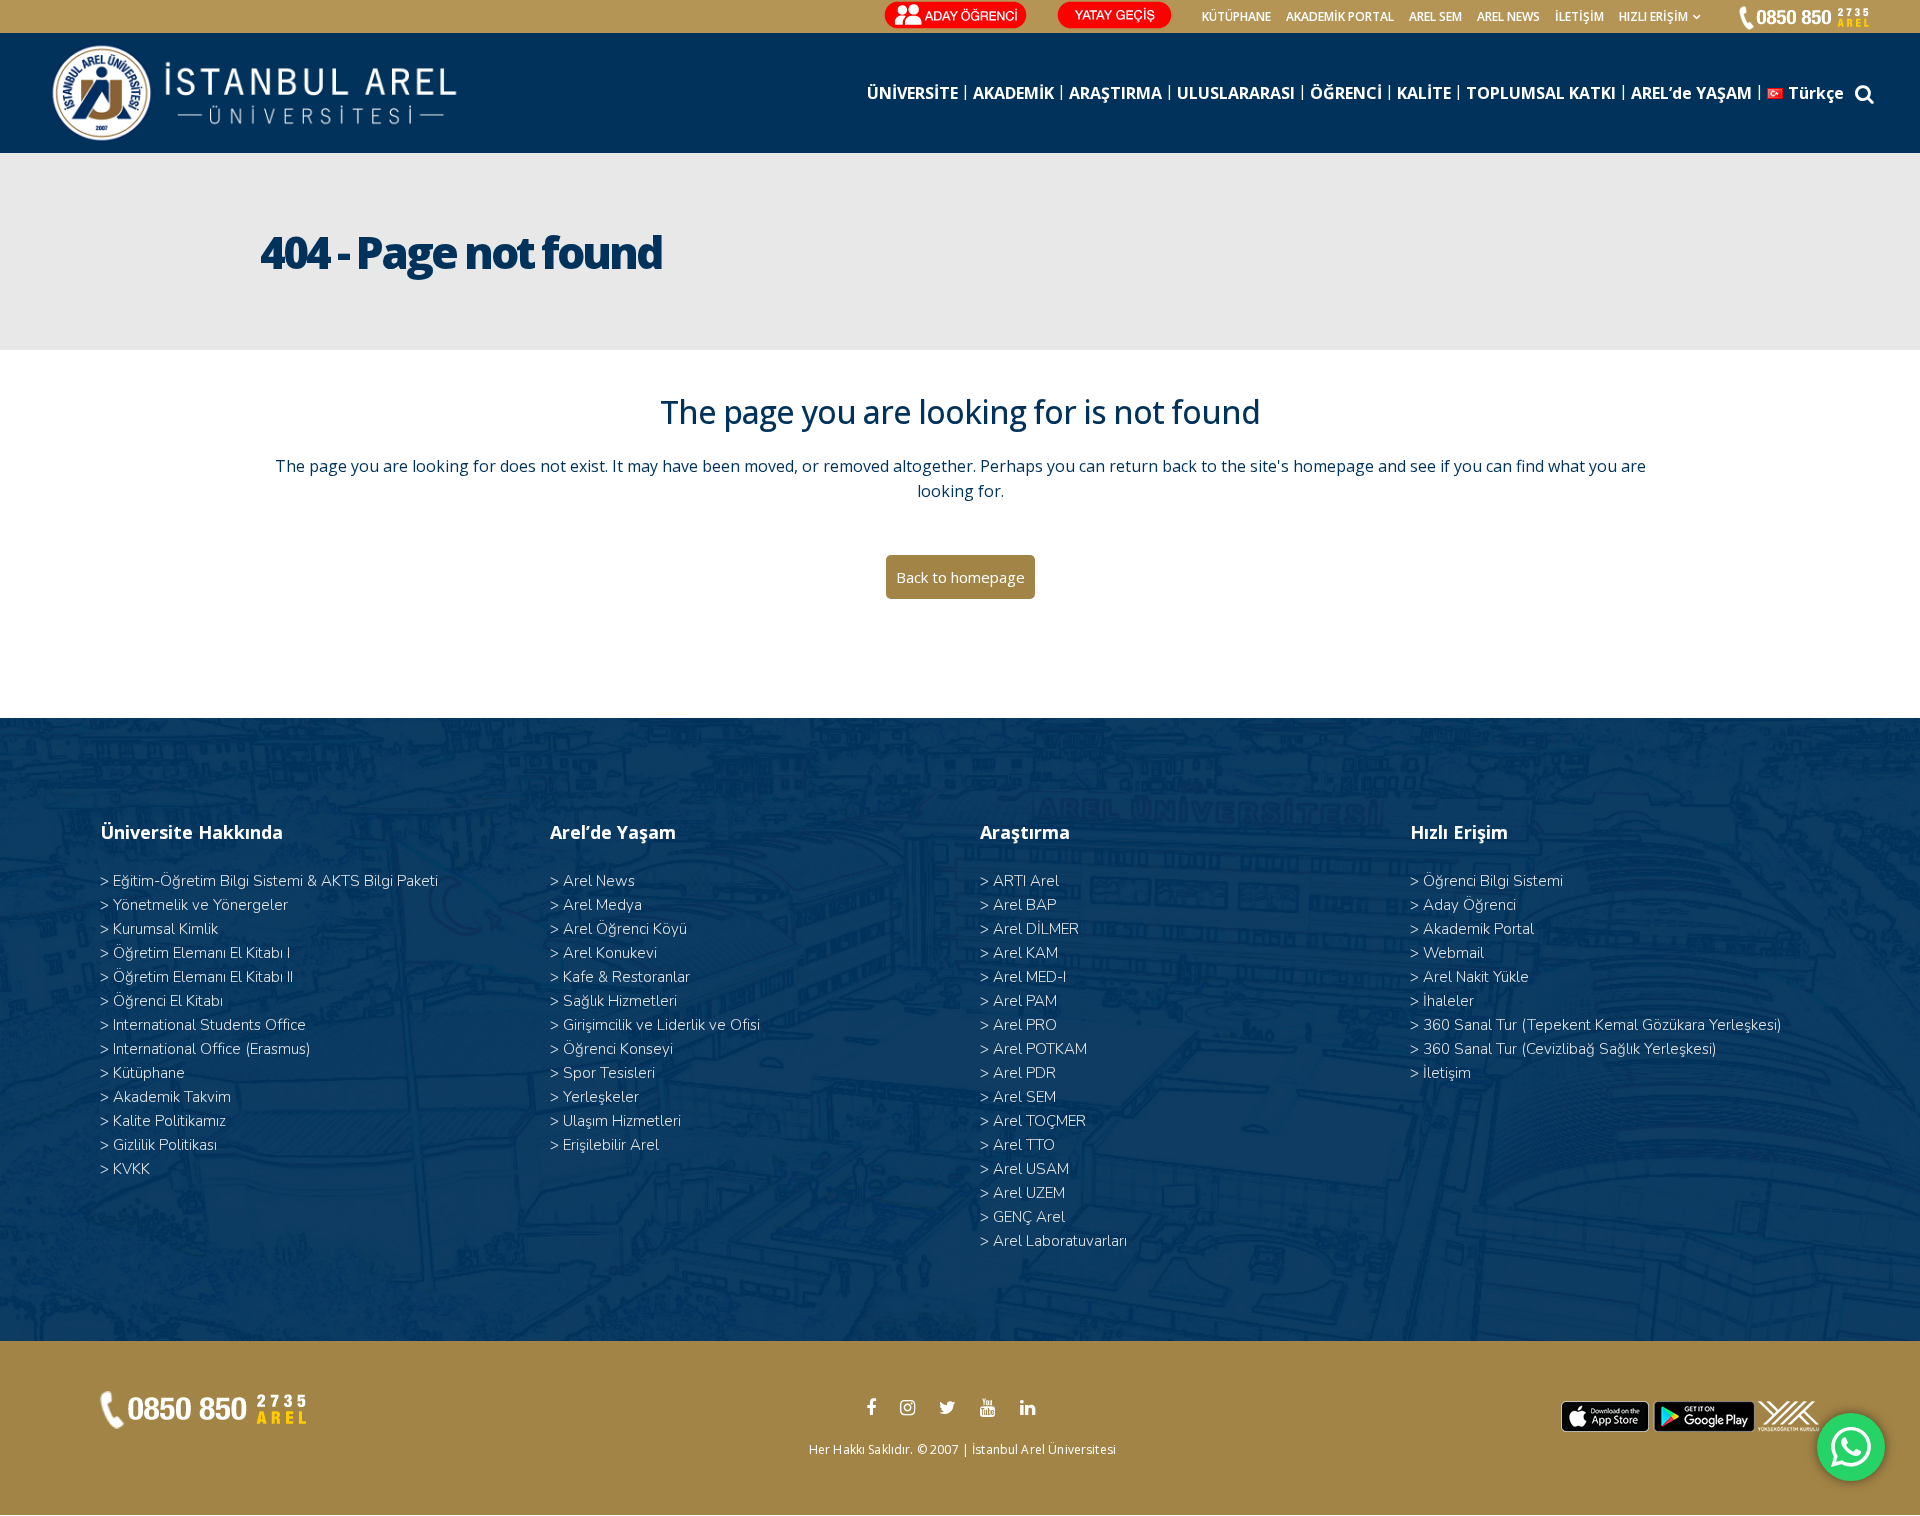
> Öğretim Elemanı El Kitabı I (195, 953)
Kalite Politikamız (169, 1121)
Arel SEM (1435, 16)
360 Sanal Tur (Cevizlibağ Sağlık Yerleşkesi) (1570, 1049)
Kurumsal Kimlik (165, 929)
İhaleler (1448, 1001)
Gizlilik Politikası (165, 1145)
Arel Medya (602, 905)
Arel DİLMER (1036, 929)
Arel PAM (1025, 1001)
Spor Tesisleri (609, 1073)
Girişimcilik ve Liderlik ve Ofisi (661, 1025)
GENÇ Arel (1029, 1217)
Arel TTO (1024, 1145)
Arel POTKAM (1040, 1049)
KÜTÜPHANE (1236, 16)
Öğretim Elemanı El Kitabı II (203, 977)
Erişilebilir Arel (611, 1145)
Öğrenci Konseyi (618, 1049)
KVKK (131, 1169)
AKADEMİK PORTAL (1340, 16)
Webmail (1453, 953)
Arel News (599, 881)
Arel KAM (1025, 953)
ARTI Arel (1026, 881)
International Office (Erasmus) (212, 1049)
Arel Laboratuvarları (1060, 1241)
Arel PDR (1024, 1073)
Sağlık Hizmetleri (620, 1001)
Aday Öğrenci (1469, 905)
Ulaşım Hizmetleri (622, 1121)
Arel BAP (1024, 905)
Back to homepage (960, 577)
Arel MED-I (1029, 977)
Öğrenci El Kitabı (168, 1001)
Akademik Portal (1478, 929)
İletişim (1579, 16)
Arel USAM (1031, 1169)
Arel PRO (1025, 1025)
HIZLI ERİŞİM (1653, 16)
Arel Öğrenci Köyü (625, 929)
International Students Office (209, 1025)
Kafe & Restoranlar (626, 977)
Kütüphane (149, 1073)
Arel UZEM (1029, 1193)
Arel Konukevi (610, 953)
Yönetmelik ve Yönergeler (200, 905)
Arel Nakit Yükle (1476, 977)
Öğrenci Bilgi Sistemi (1493, 881)
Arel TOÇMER (1039, 1121)
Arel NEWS (1508, 16)
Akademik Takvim (172, 1097)
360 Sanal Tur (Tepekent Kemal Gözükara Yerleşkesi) (1602, 1025)
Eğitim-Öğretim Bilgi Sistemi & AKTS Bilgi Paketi (275, 881)
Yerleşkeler (601, 1097)
